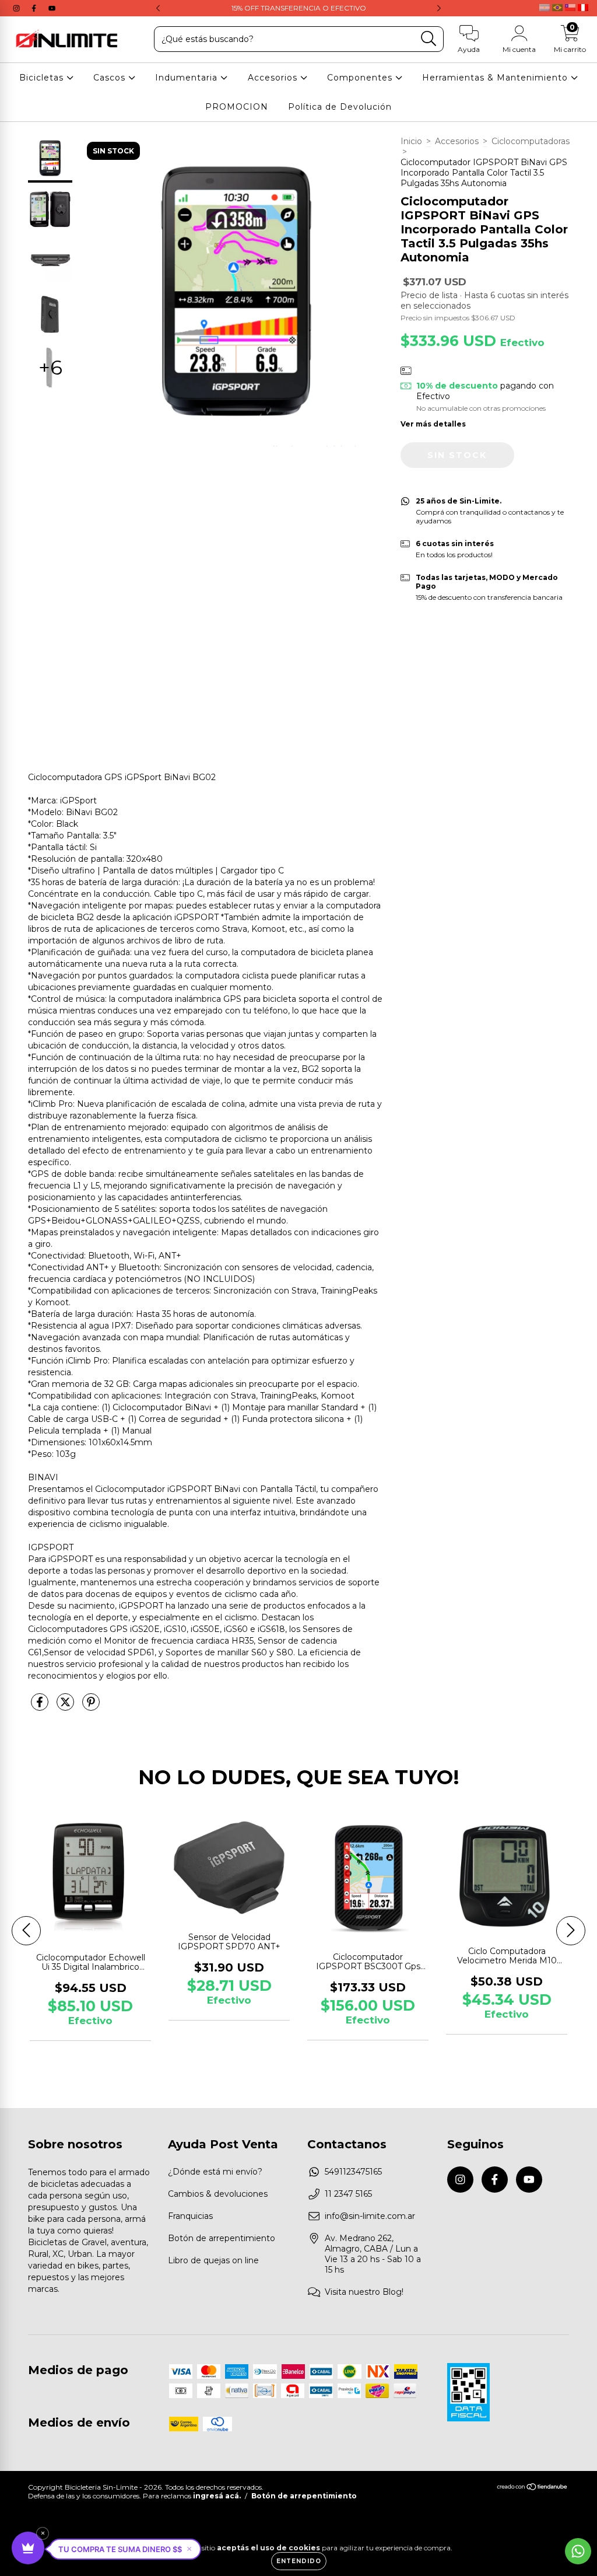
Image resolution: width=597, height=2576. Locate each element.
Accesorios (274, 78)
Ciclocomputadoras (531, 141)
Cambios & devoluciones (218, 2194)
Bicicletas (43, 78)
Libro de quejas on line (213, 2260)
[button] (125, 2549)
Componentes (361, 78)
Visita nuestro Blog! (364, 2292)
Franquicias (190, 2216)
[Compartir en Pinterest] (91, 1707)
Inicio (411, 141)
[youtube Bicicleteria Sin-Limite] (52, 8)
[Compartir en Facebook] (41, 1707)
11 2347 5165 (348, 2194)
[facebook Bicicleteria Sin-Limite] (35, 8)
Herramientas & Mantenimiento (496, 78)
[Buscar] (429, 39)
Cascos (111, 78)
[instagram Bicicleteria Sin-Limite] (17, 8)
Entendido (299, 2561)
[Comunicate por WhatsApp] (578, 2551)
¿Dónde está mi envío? (215, 2172)
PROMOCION (237, 107)
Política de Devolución (340, 107)
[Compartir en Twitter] (66, 1707)
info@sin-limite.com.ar (370, 2216)
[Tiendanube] (533, 2488)
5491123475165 (353, 2172)
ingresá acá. (217, 2496)
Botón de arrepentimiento (222, 2238)
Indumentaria (188, 78)
